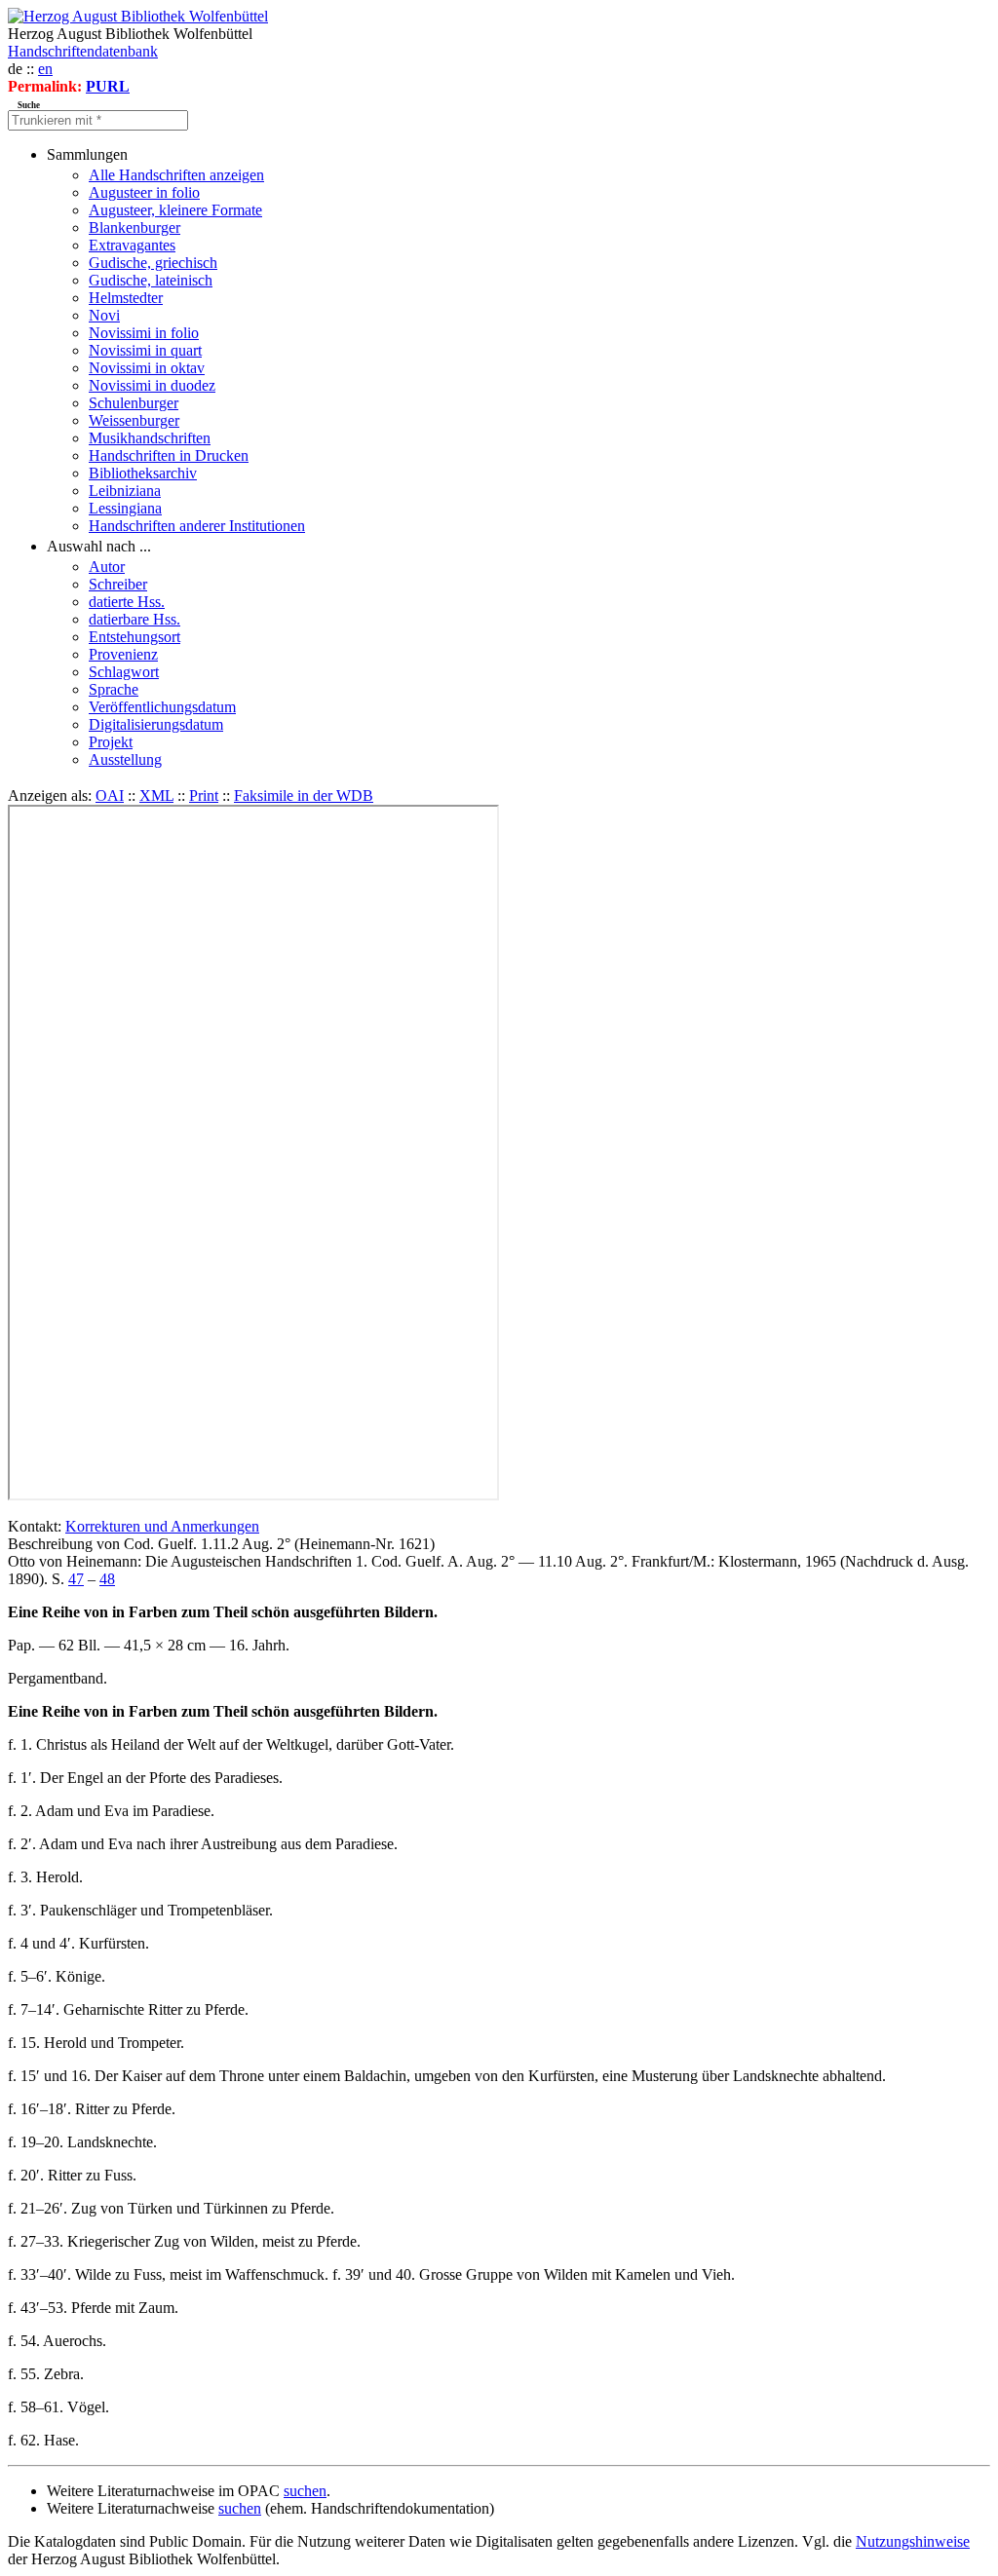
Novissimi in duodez (152, 385)
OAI (110, 796)
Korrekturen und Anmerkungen (162, 1526)
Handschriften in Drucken (169, 455)
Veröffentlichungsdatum (162, 707)
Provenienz (123, 654)
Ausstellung (125, 759)
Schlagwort (124, 672)
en (45, 69)
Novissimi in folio (144, 333)
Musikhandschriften (150, 438)
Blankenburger (134, 227)
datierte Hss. (127, 602)
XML (156, 796)
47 (76, 1579)
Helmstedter (126, 298)
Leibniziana (125, 491)
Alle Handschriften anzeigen (176, 175)
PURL (108, 86)
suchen (305, 2491)
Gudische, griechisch (153, 263)
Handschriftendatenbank (83, 51)
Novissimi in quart (145, 350)
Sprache (114, 689)
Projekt (111, 742)
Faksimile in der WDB (304, 796)
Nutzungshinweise (913, 2541)
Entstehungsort (134, 637)
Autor (107, 567)
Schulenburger (134, 403)
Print (204, 796)
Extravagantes (132, 245)
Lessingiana (125, 508)
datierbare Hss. (134, 619)
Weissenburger (134, 420)
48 (107, 1579)
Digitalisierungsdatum (156, 724)
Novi (104, 315)
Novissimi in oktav (147, 368)
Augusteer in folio (144, 192)
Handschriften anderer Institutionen (197, 526)
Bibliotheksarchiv (143, 473)
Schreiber (118, 584)
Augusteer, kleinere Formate (175, 210)
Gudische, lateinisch (151, 280)
